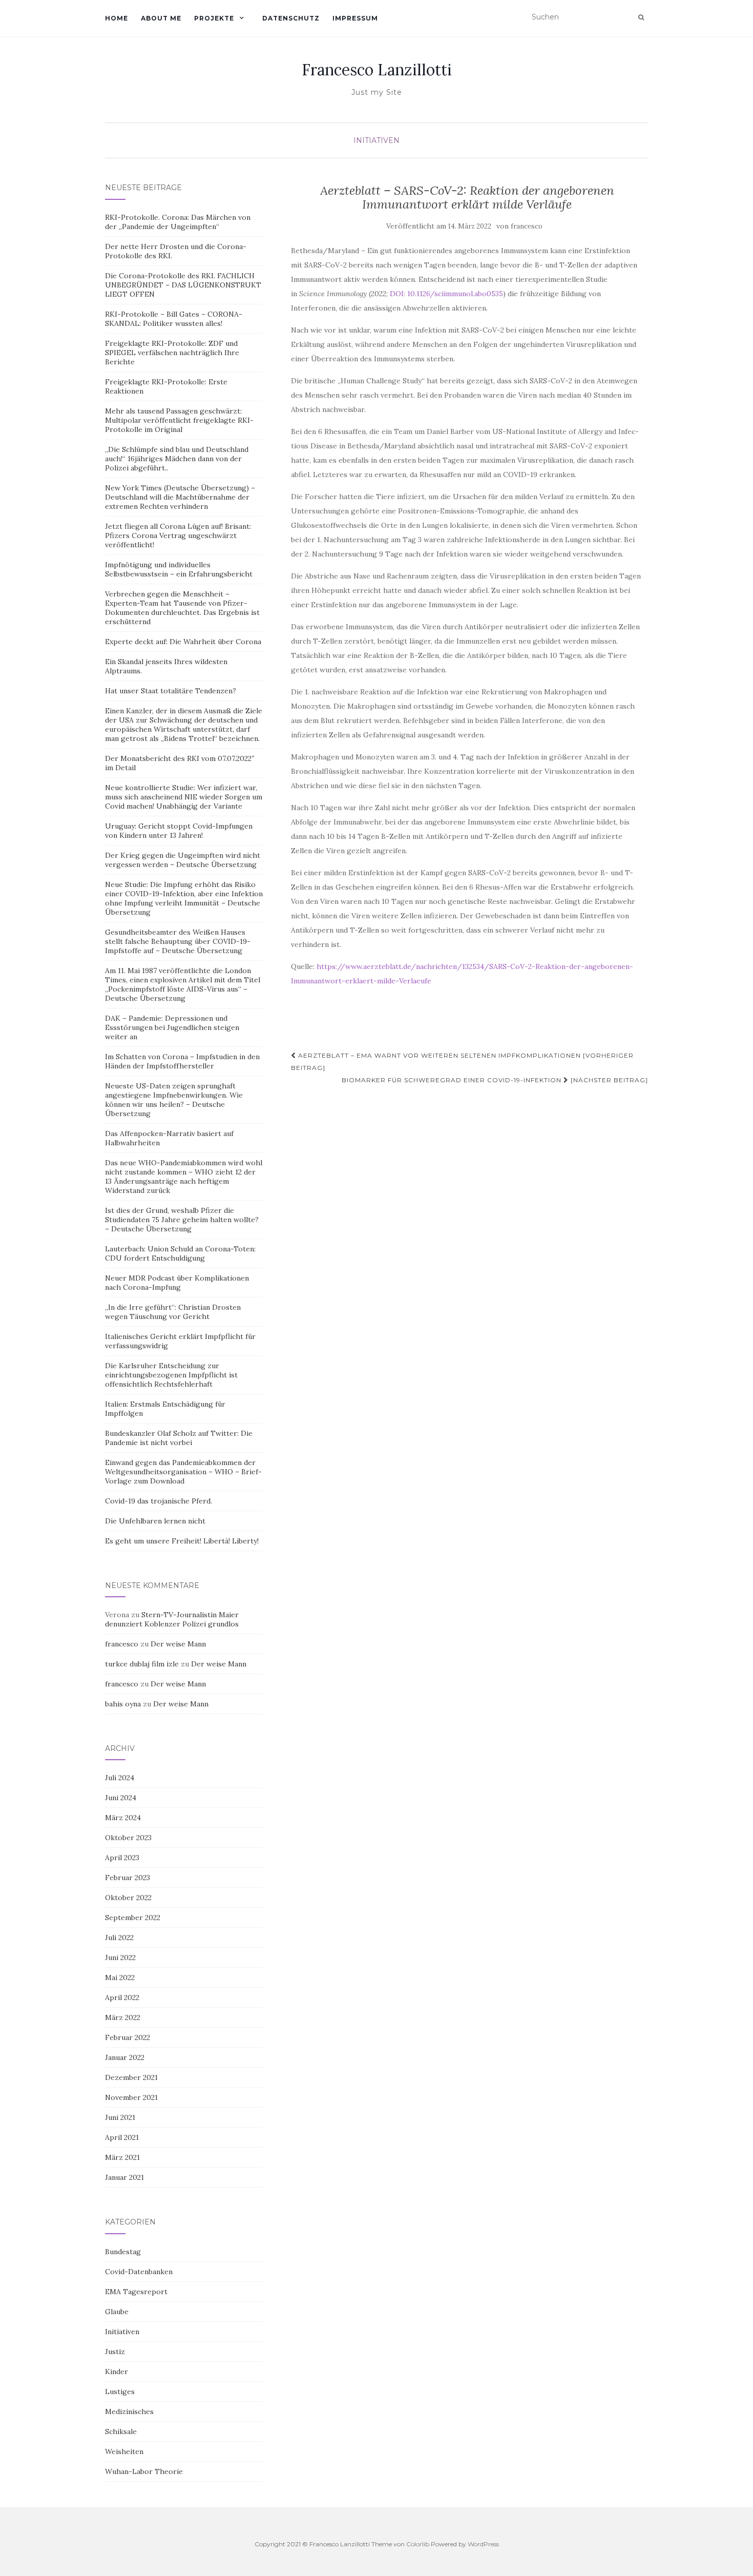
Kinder (117, 2372)
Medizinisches (129, 2412)
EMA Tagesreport (136, 2292)
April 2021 (122, 2137)
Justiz (115, 2352)
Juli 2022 (119, 1938)
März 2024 (123, 1818)
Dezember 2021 (131, 2077)
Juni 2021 (120, 2117)
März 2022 (123, 2017)
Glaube (117, 2312)
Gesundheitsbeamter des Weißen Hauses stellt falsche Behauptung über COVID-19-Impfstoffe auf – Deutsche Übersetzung (178, 941)
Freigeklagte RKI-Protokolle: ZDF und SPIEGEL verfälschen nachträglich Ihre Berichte (172, 353)
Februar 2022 (128, 2037)
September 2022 (133, 1918)
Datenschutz (291, 18)
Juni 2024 (121, 1798)
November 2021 (131, 2097)
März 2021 (122, 2157)
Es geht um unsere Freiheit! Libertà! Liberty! (182, 1541)
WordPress (483, 2544)
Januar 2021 (124, 2177)
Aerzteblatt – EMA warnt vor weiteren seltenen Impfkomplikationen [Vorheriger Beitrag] (462, 1062)
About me (161, 18)
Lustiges (120, 2392)
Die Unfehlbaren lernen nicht (155, 1521)
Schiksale (121, 2431)
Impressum (355, 18)
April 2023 (122, 1858)
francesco (527, 226)
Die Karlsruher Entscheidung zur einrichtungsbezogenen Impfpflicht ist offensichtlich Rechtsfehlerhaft (171, 1375)
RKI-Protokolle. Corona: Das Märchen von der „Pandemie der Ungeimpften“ (178, 222)
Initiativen (376, 140)
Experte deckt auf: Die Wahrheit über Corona (183, 642)
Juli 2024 (120, 1778)
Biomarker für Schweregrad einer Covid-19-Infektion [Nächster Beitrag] (495, 1080)
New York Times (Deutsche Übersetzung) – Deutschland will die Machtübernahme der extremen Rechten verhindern (180, 497)
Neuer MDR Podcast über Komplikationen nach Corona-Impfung (177, 1283)
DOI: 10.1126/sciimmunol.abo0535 (446, 294)
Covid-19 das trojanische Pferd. (159, 1501)
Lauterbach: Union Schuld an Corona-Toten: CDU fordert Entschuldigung (180, 1253)
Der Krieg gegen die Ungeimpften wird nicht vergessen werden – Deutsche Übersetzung (183, 860)
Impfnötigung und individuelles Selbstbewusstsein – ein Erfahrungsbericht (179, 569)
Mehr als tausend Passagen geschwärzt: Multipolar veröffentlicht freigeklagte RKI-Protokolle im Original (179, 420)
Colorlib (418, 2544)
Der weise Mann (178, 1644)
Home (117, 18)
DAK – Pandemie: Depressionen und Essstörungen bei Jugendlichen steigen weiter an (172, 1027)
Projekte (214, 18)
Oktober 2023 (128, 1838)
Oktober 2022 (128, 1898)
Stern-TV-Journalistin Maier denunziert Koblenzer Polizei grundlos (172, 1619)
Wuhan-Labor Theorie (144, 2471)
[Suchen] (641, 17)
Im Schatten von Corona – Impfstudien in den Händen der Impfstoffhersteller (182, 1061)
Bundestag (123, 2252)
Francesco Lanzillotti (377, 70)
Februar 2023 (128, 1878)
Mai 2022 (120, 1977)
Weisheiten (124, 2451)
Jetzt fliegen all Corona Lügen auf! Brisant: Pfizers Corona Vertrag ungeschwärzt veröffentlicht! (178, 535)
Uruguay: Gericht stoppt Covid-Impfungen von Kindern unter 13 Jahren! (179, 831)
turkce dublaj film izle (142, 1664)
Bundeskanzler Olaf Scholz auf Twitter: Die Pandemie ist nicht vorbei (179, 1438)
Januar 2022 (125, 2057)
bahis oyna (123, 1704)
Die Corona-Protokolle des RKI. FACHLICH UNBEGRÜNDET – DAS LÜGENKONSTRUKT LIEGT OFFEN (183, 285)
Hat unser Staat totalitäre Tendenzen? (171, 691)
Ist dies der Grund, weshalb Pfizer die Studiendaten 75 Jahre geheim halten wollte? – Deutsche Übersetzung (182, 1220)
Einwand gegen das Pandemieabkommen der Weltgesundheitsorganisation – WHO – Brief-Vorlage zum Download (183, 1472)
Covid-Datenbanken (139, 2272)
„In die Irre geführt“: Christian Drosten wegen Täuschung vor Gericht (173, 1312)
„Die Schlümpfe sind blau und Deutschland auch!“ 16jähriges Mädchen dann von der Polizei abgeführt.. (177, 459)
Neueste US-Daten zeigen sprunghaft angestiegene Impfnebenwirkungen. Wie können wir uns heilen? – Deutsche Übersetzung (174, 1100)
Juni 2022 (120, 1957)
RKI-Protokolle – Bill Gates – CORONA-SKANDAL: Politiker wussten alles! (174, 319)
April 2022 (122, 1997)
